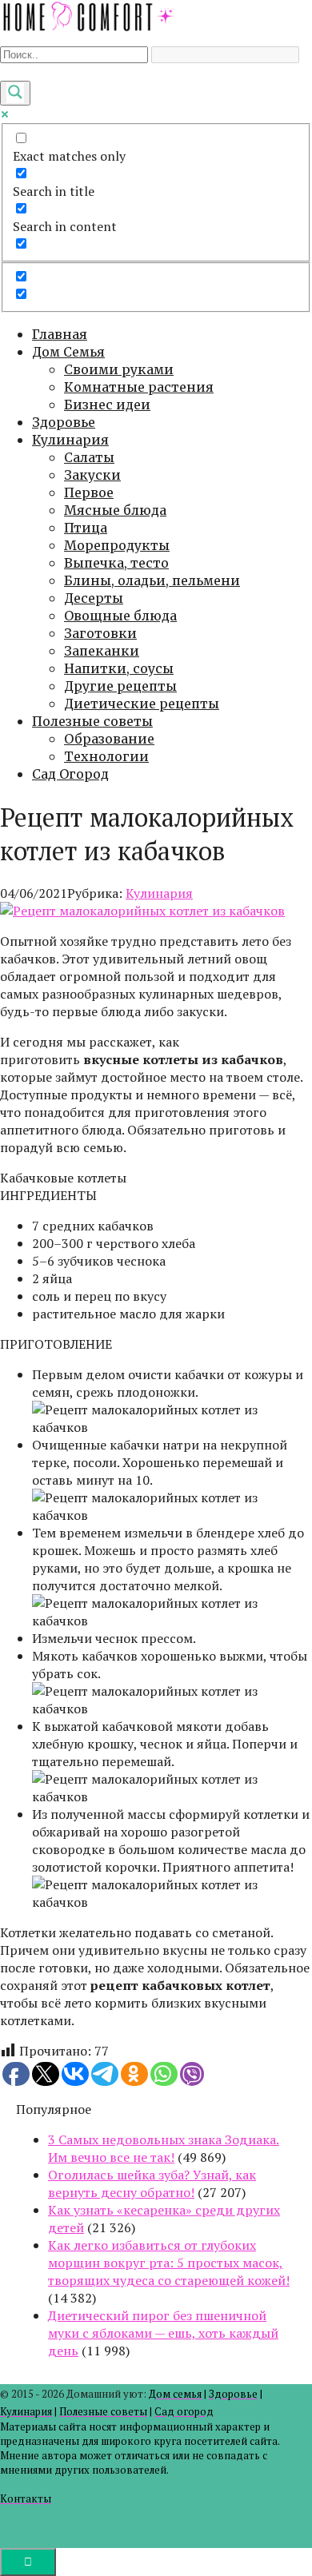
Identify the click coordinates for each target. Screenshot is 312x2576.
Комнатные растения (139, 387)
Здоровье (64, 422)
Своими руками (119, 369)
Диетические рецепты (142, 704)
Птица (86, 528)
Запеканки (102, 651)
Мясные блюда (115, 510)
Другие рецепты (120, 686)
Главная (60, 334)
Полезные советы (92, 721)
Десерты (94, 598)
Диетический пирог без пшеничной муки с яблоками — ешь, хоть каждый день (163, 2333)
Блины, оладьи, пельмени (152, 580)
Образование (109, 739)
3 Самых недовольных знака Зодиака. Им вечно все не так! (164, 2148)
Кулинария (70, 440)
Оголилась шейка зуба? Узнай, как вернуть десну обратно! (152, 2183)
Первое (89, 492)
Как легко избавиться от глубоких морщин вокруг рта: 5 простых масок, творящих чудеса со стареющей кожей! (169, 2263)
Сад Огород (70, 774)
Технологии (106, 756)
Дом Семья (68, 352)
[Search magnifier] (15, 93)
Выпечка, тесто (116, 563)
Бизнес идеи (107, 405)
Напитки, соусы (119, 668)
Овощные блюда (120, 616)
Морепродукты (117, 545)
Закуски (92, 475)
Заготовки (100, 633)
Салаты (89, 457)
